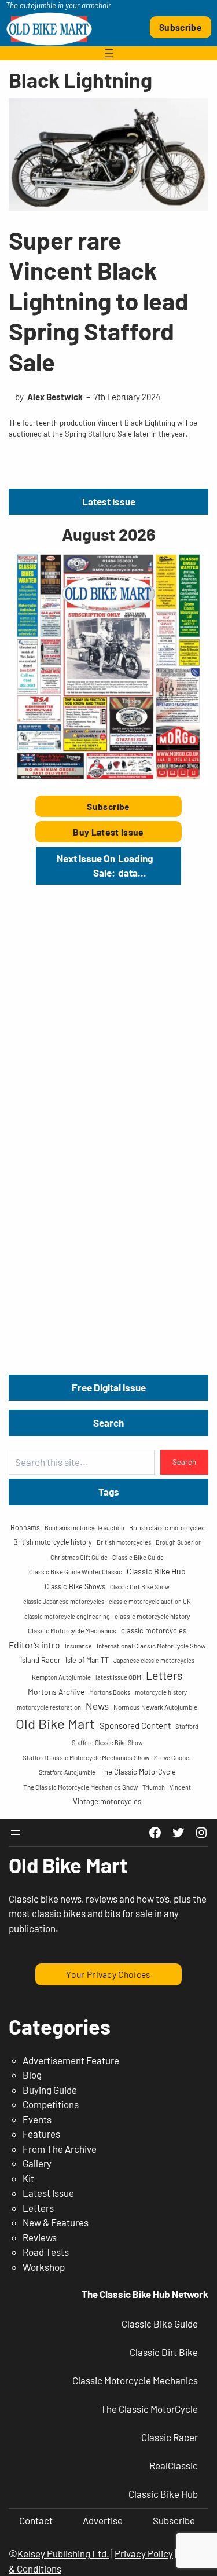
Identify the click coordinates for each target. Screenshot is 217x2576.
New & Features (56, 2222)
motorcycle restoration (49, 1707)
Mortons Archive (56, 1692)
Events (37, 2119)
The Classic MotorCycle (138, 1772)
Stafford (187, 1726)
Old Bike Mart (55, 1723)
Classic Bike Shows (75, 1586)
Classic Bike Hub (156, 1571)
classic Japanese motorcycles (64, 1601)
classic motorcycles (154, 1630)
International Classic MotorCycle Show (151, 1646)
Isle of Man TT (87, 1660)
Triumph (154, 1787)
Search (184, 1462)
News (97, 1706)
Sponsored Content (135, 1725)
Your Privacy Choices (108, 1974)
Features (41, 2134)
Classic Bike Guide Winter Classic (76, 1572)
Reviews (40, 2237)
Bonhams (25, 1527)
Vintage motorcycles (107, 1801)
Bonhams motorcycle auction (84, 1528)
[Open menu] (109, 53)
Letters (164, 1675)
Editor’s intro (34, 1645)
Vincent (180, 1787)
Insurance (78, 1646)
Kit (28, 2178)
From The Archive (60, 2149)
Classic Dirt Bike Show (140, 1587)
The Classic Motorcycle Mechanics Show (80, 1787)
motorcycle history (161, 1692)
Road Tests (46, 2252)
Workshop (44, 2267)
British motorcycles (124, 1542)
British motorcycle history (53, 1542)
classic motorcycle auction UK (150, 1601)
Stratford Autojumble (67, 1772)
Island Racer (41, 1660)
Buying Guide (50, 2090)
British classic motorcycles (167, 1528)
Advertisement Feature (71, 2060)
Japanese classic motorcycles (154, 1660)
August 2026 (108, 534)
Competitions (51, 2104)
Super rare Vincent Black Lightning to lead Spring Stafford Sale (99, 301)
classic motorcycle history (152, 1616)
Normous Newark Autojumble (155, 1707)
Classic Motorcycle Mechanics (72, 1630)
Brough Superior (178, 1542)
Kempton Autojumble (61, 1677)
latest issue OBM (118, 1677)
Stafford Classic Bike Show (107, 1743)
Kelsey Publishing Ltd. (63, 2553)
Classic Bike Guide (138, 1557)
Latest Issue (48, 2193)
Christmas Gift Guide (79, 1557)
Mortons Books (110, 1692)
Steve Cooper (173, 1758)
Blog (32, 2075)
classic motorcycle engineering (67, 1616)
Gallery (37, 2163)
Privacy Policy (144, 2553)
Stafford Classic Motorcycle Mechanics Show (86, 1757)
